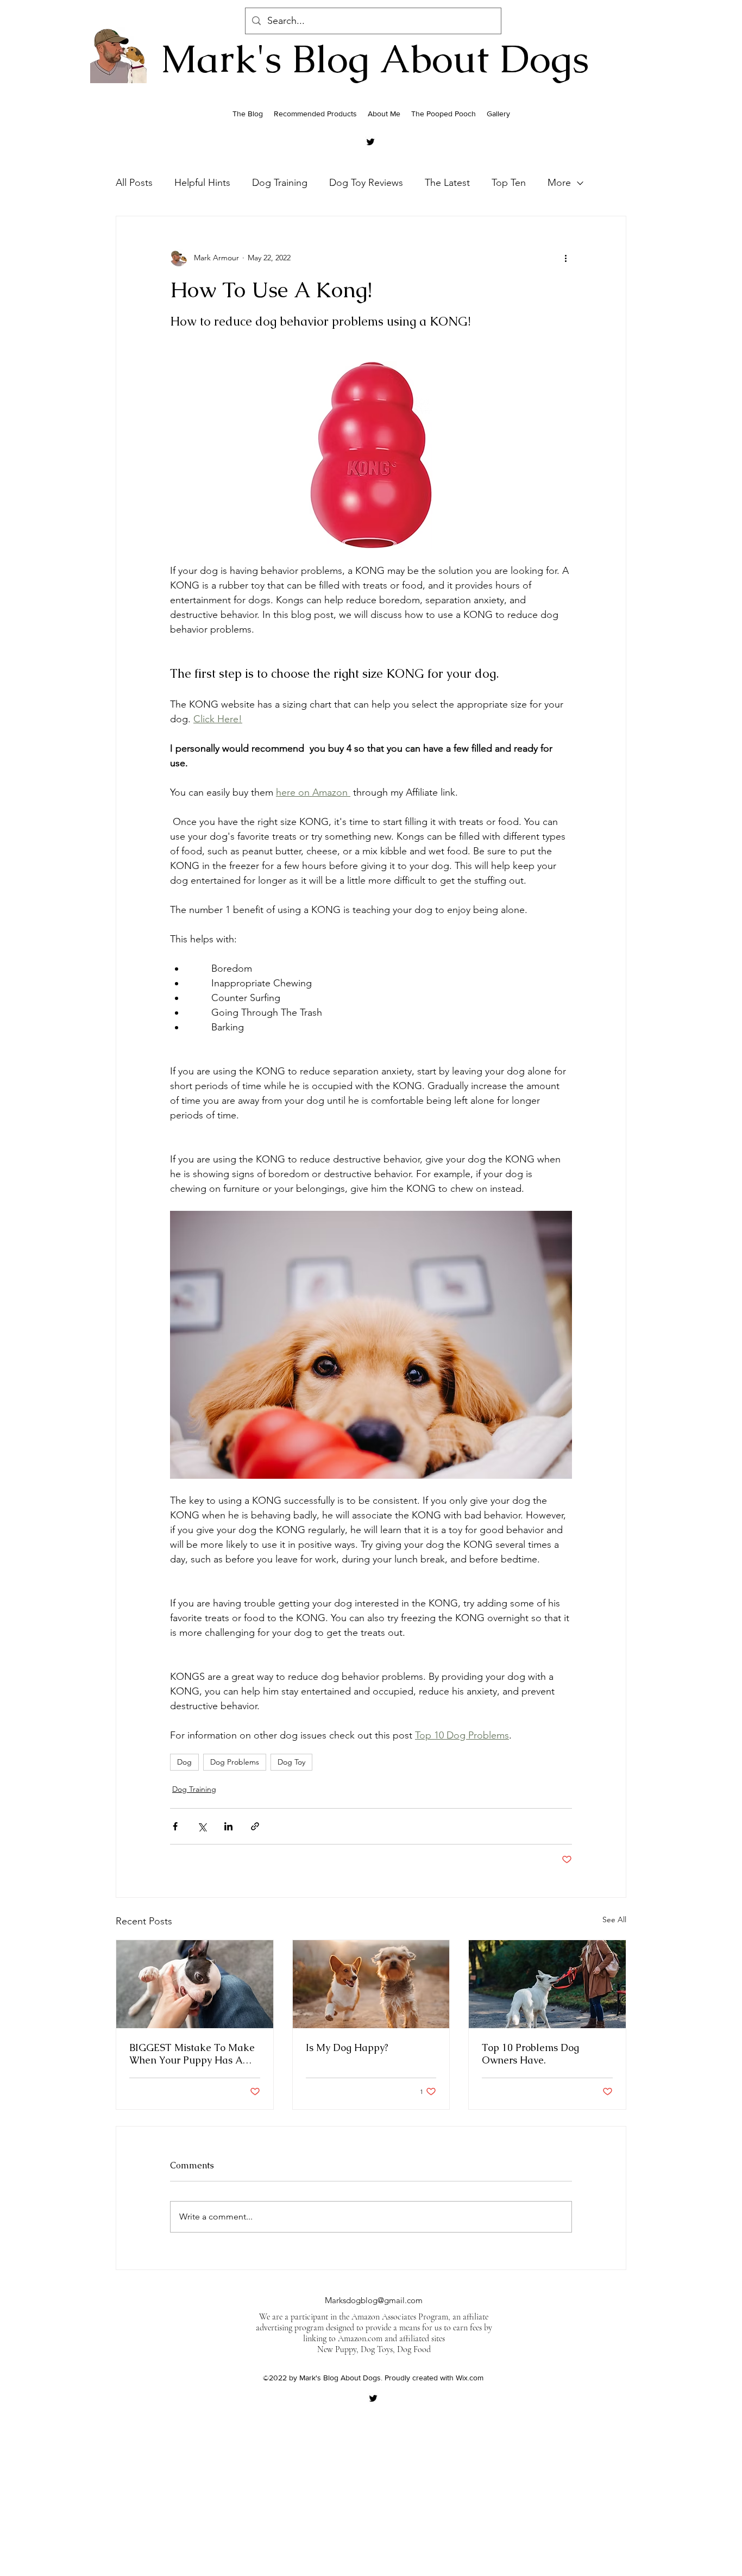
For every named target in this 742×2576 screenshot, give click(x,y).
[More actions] (565, 258)
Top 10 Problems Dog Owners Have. (530, 2054)
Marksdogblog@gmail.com (374, 2300)
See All (614, 1920)
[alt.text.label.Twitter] (370, 142)
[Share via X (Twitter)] (202, 1826)
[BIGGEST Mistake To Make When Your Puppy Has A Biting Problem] (195, 1984)
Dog (184, 1762)
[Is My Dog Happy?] (371, 1984)
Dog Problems (235, 1762)
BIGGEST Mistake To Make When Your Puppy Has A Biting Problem (192, 2054)
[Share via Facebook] (175, 1826)
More (559, 183)
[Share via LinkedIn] (228, 1826)
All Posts (134, 183)
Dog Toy (291, 1762)
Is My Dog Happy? (347, 2047)
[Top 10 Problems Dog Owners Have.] (547, 1984)
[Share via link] (255, 1826)
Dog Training (280, 183)
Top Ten (509, 183)
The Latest (447, 183)
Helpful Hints (202, 183)
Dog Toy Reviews (366, 183)
